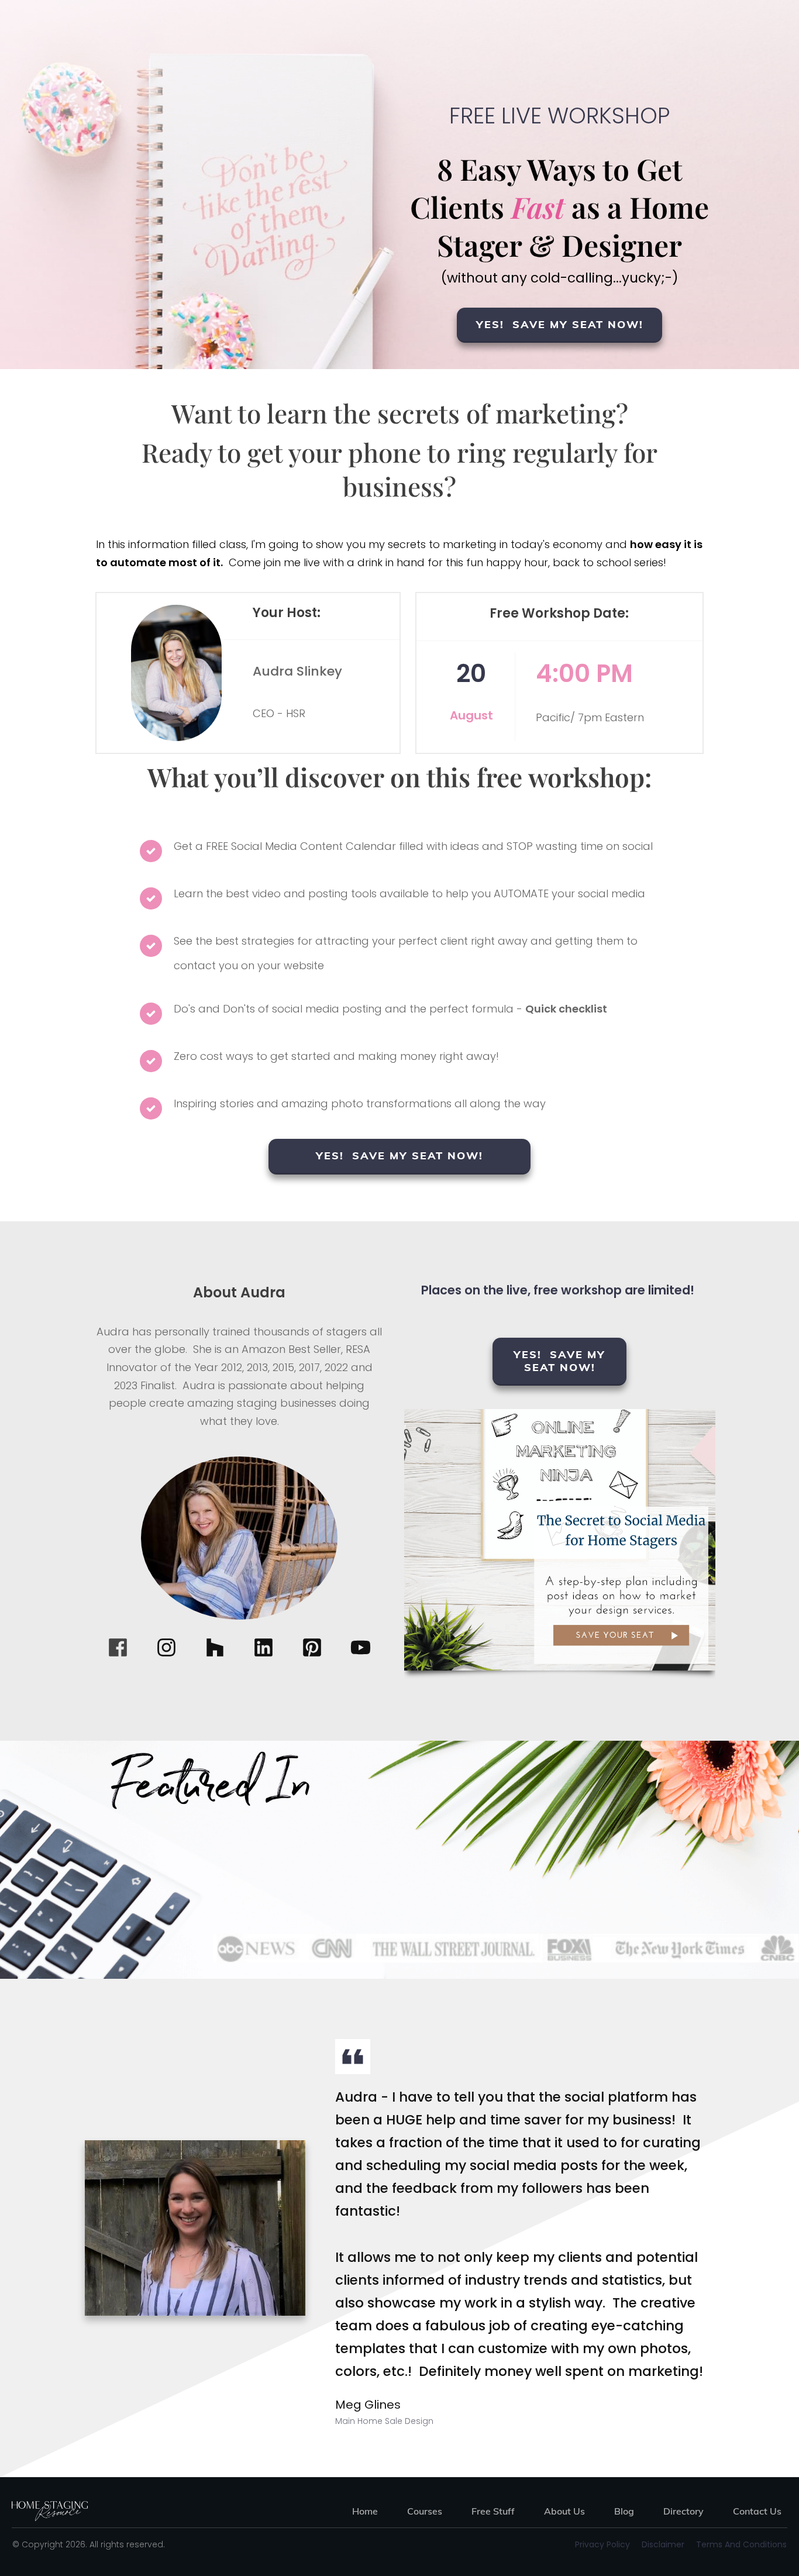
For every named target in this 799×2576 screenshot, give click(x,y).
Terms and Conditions (741, 2544)
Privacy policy (602, 2544)
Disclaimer (663, 2544)
